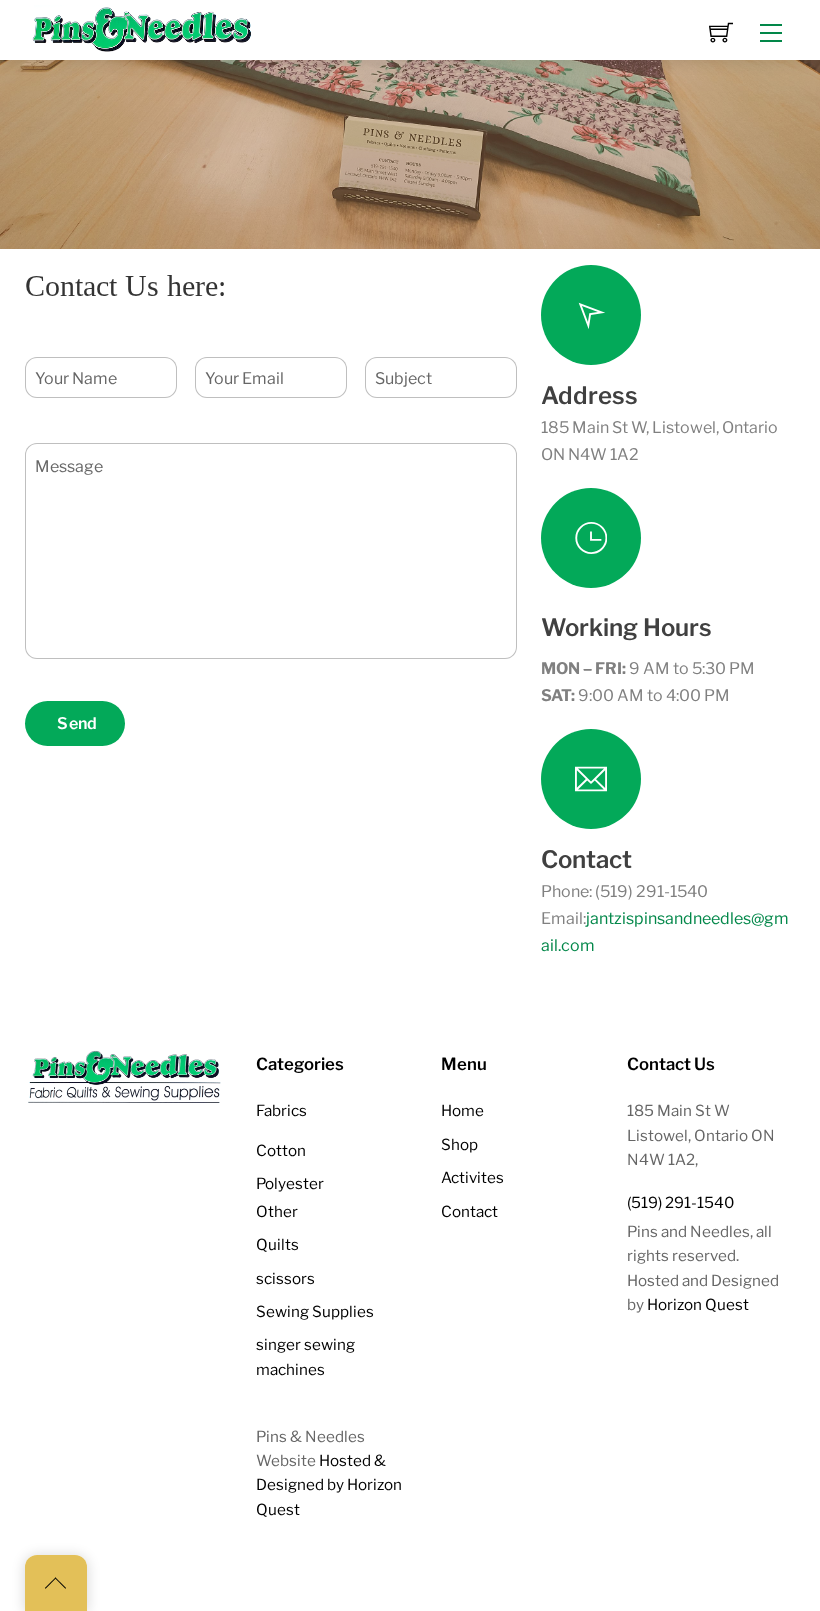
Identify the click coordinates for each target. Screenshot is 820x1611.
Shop (459, 1144)
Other (277, 1211)
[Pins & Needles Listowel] (143, 28)
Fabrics (281, 1110)
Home (462, 1110)
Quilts (277, 1244)
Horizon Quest (698, 1304)
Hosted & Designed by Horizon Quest (329, 1485)
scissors (285, 1278)
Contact (469, 1211)
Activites (472, 1177)
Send (77, 723)
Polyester (290, 1183)
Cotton (281, 1150)
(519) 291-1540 (680, 1202)
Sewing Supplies (315, 1311)
